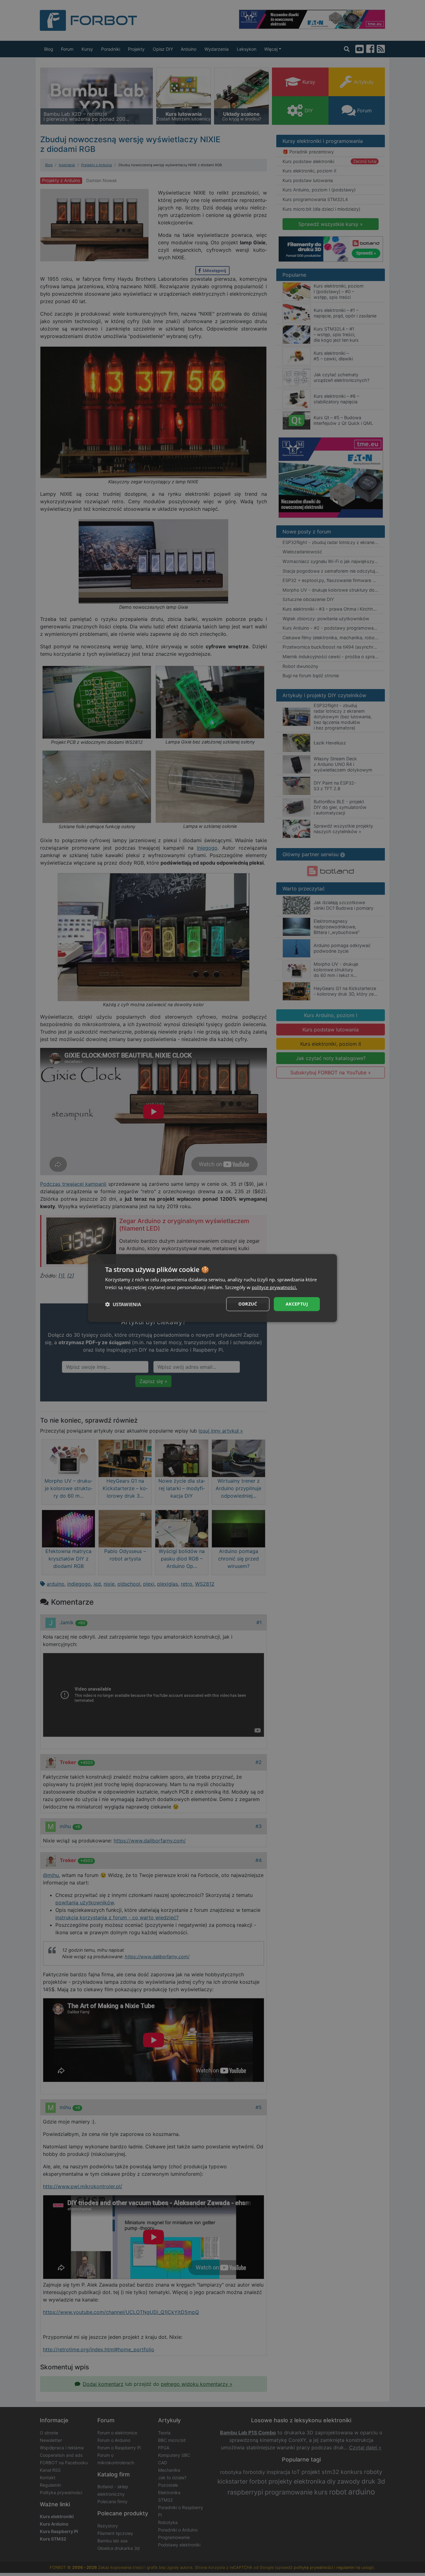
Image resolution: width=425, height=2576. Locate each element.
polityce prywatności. (274, 1287)
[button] (123, 1304)
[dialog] (213, 1288)
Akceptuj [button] (297, 1304)
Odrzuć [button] (248, 1304)
